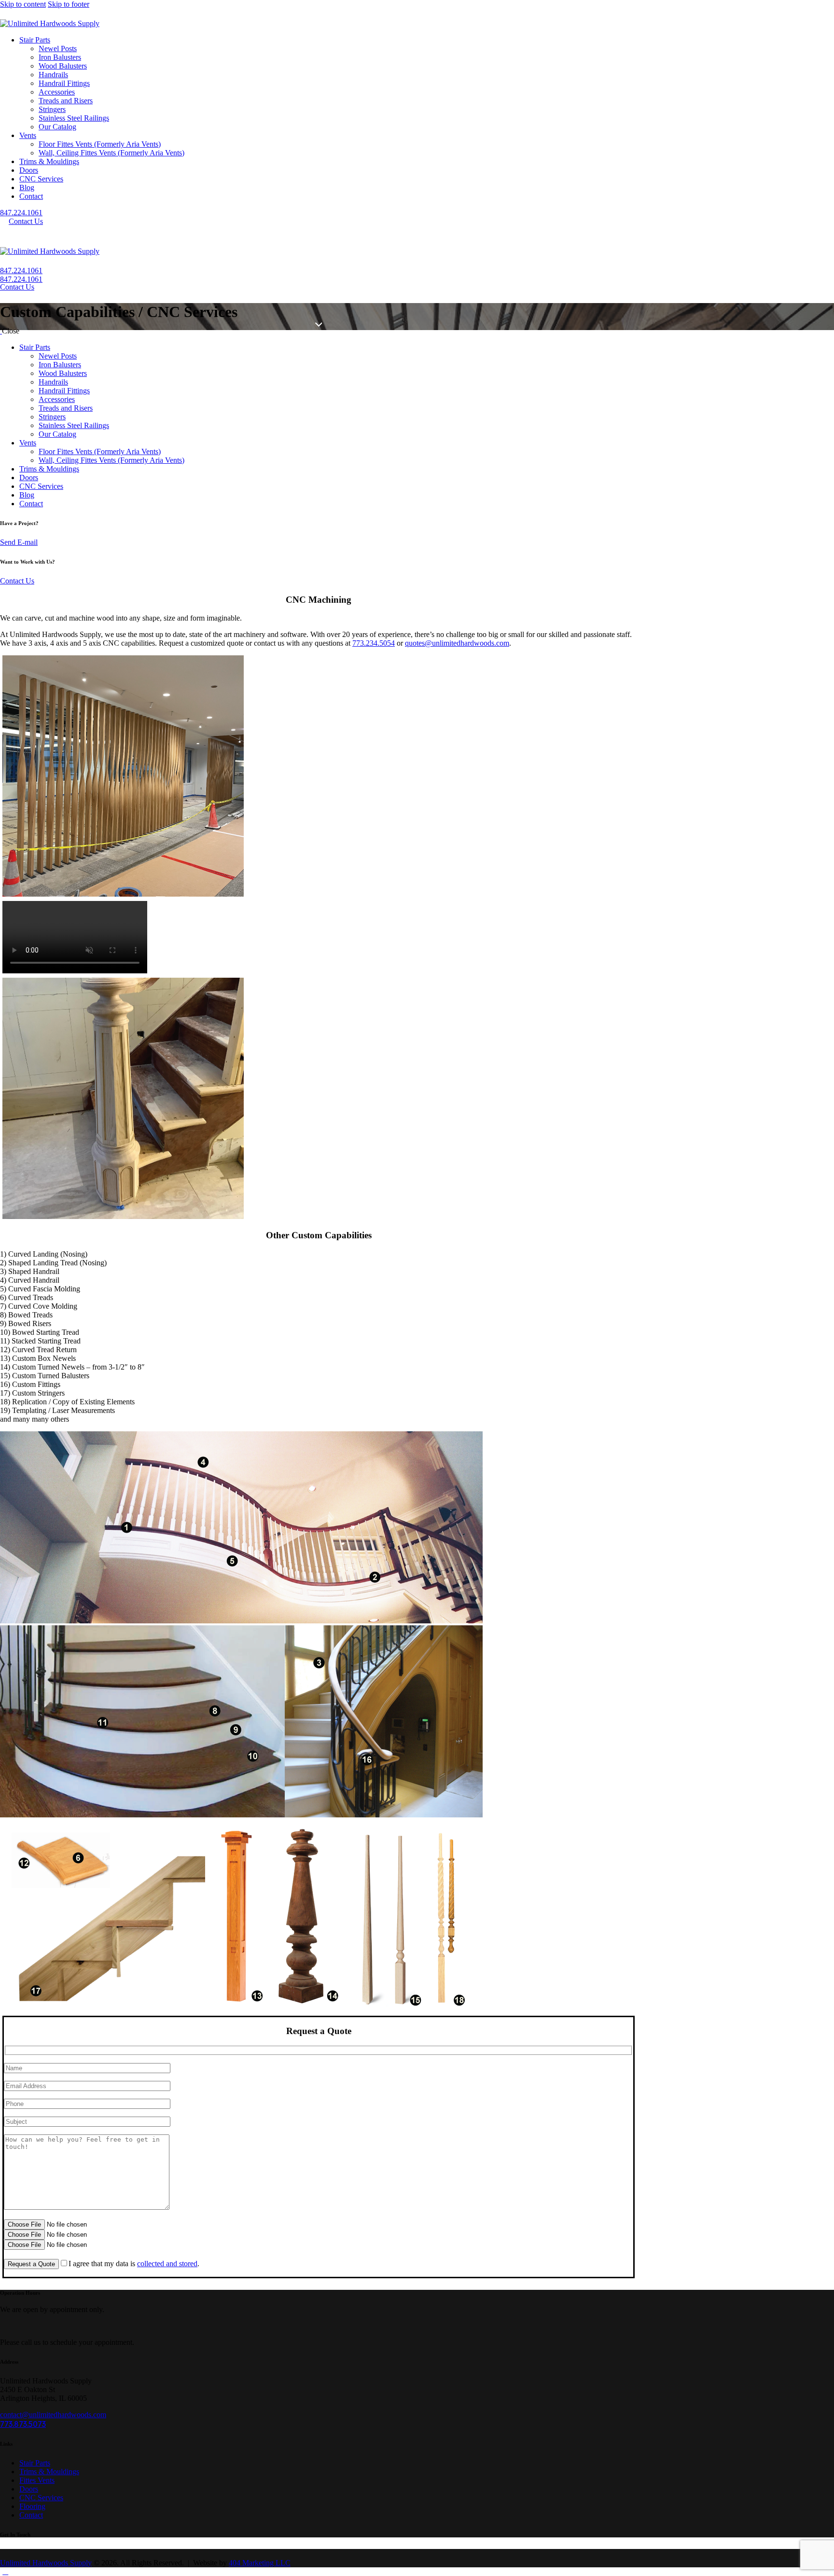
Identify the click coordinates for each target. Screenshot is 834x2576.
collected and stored (167, 2264)
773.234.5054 (374, 643)
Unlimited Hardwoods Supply (46, 2563)
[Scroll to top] (5, 2571)
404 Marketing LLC (260, 2563)
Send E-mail (19, 542)
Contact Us (17, 581)
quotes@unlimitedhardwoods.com (457, 643)
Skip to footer (69, 4)
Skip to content (23, 4)
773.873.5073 (23, 2424)
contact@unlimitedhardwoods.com (53, 2415)
